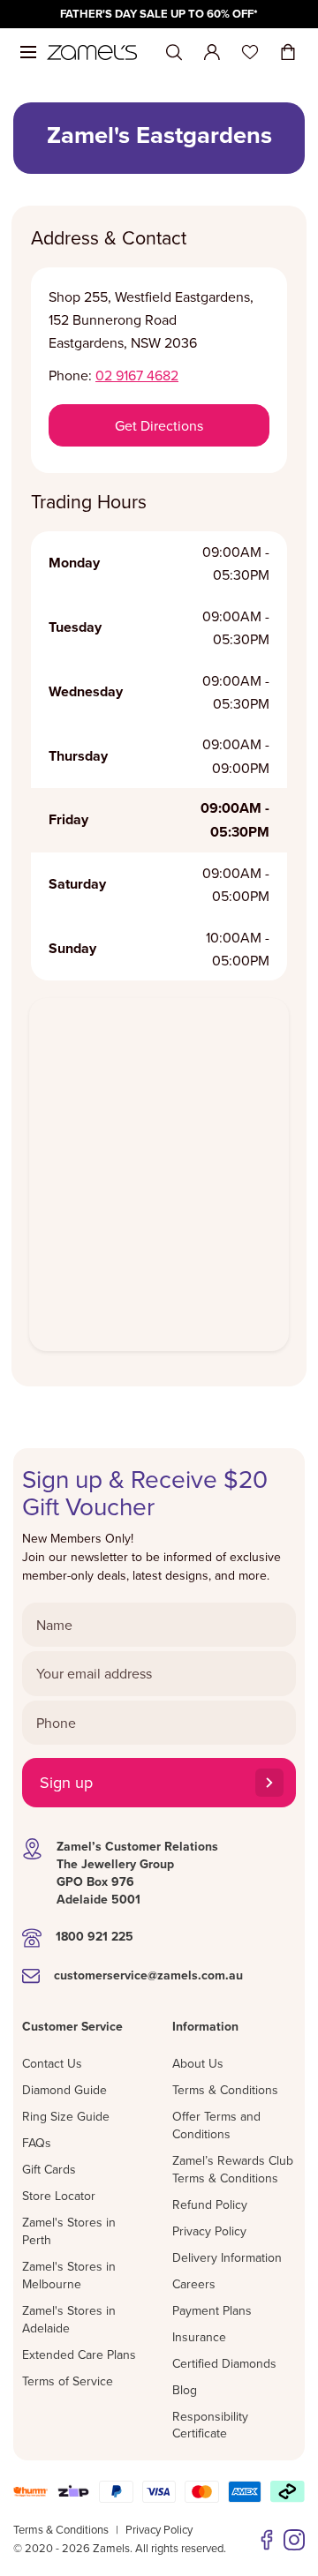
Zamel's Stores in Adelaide (69, 2319)
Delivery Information (227, 2257)
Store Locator (59, 2196)
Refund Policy (210, 2204)
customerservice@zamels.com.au (148, 1975)
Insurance (199, 2337)
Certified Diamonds (224, 2363)
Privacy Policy (209, 2231)
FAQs (37, 2143)
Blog (185, 2390)
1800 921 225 (95, 1936)
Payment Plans (212, 2310)
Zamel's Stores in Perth (69, 2231)
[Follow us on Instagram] (294, 2540)
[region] (159, 14)
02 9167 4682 (137, 375)
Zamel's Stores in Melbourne (69, 2275)
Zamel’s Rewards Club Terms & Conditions (233, 2169)
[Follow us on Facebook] (267, 2540)
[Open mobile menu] (28, 52)
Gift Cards (49, 2169)
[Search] (174, 53)
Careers (194, 2284)
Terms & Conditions (225, 2090)
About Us (198, 2063)
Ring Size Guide (66, 2116)
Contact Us (52, 2063)
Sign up (66, 1782)
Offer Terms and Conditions (216, 2125)
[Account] (212, 52)
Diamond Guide (64, 2090)
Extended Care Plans (79, 2354)
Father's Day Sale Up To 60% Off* (159, 14)
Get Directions (159, 425)
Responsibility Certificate (210, 2425)
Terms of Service (68, 2381)
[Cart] (288, 52)
